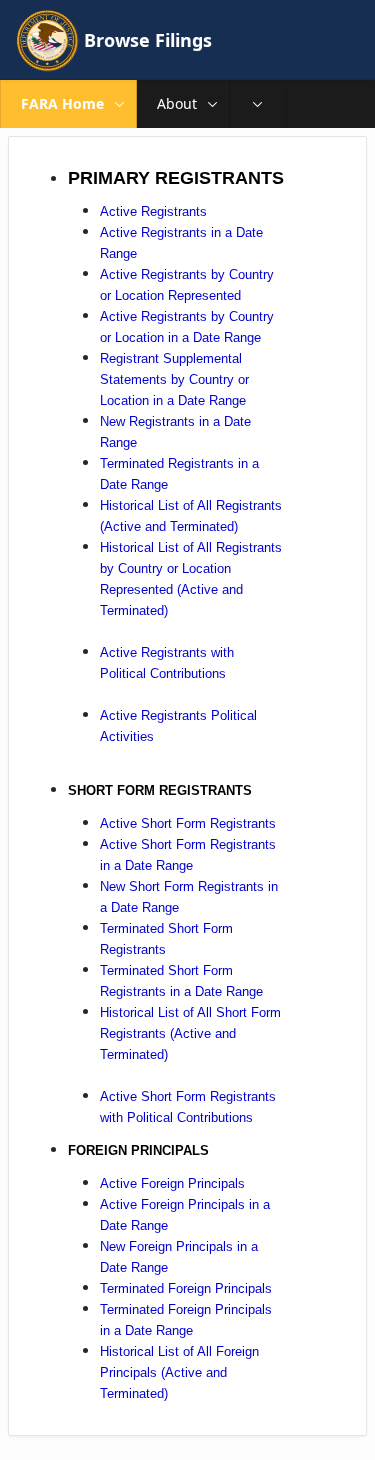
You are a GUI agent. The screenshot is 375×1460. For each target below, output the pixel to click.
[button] (120, 104)
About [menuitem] (177, 103)
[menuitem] (258, 104)
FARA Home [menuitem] (62, 103)
